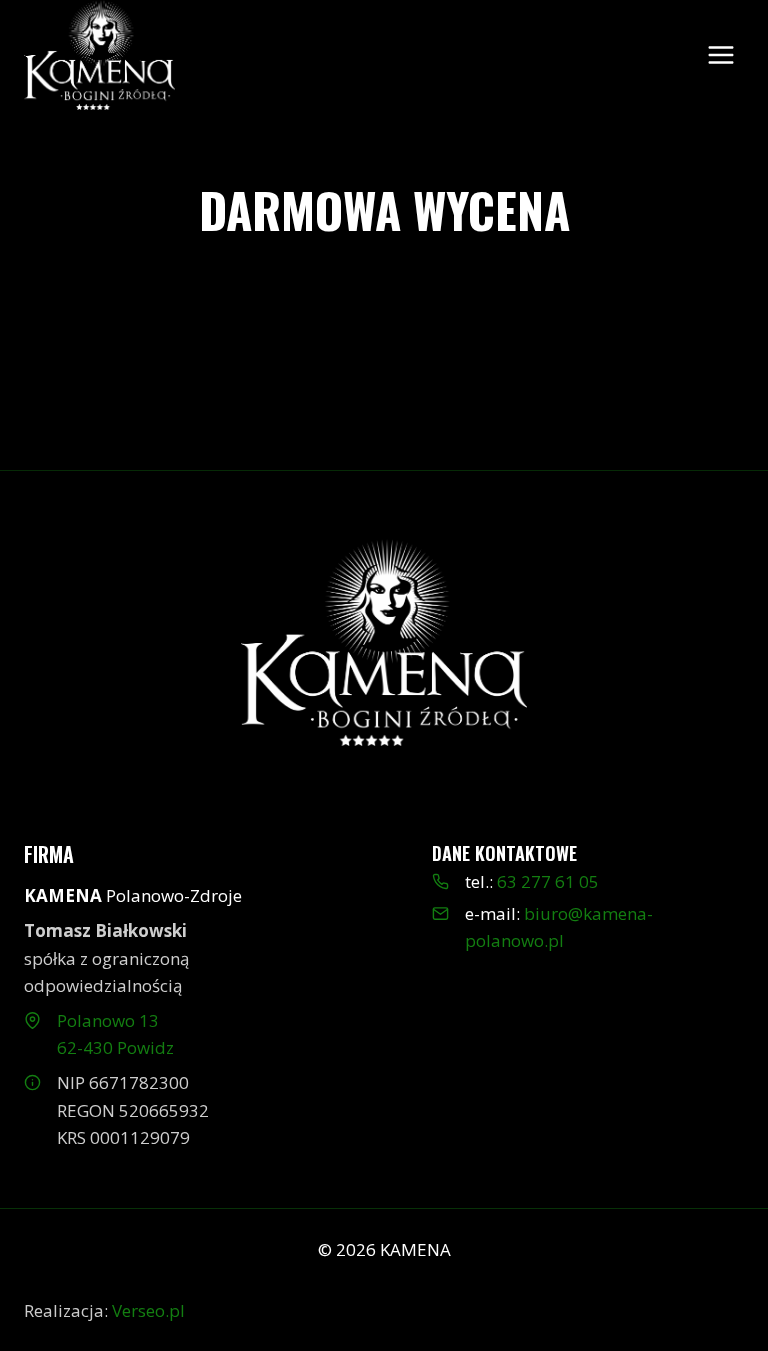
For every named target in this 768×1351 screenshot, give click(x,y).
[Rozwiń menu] (720, 54)
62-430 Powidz (115, 1047)
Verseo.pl (148, 1310)
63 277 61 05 (548, 881)
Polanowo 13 (108, 1020)
